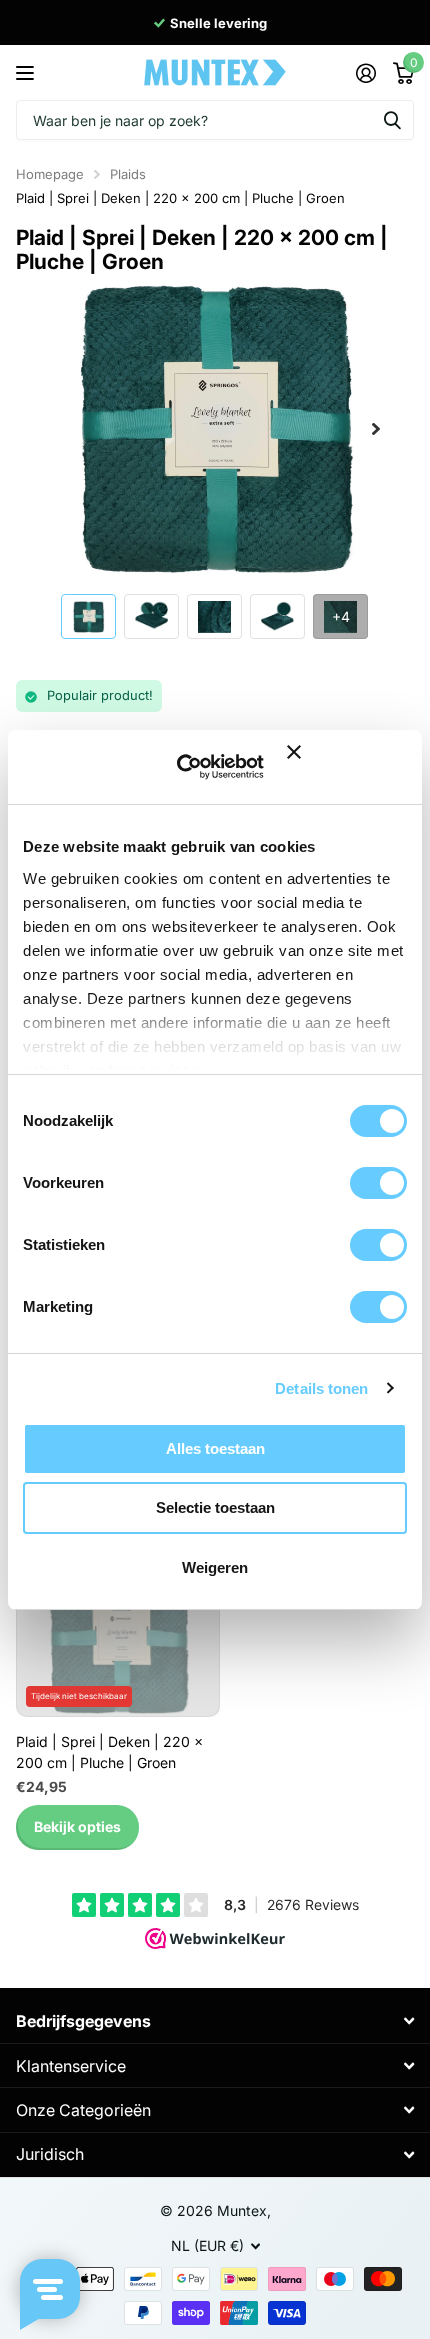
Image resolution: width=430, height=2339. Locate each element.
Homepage (50, 174)
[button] (376, 428)
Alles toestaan (215, 1448)
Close (215, 2021)
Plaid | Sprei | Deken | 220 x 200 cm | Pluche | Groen (180, 198)
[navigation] (88, 616)
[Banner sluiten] (347, 766)
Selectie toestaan (215, 1507)
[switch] (378, 1183)
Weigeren (215, 1567)
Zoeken (392, 120)
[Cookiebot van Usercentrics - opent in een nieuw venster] (192, 767)
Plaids (128, 174)
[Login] (365, 73)
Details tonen (321, 1388)
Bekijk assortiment (27, 72)
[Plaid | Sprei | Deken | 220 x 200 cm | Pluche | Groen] (118, 1640)
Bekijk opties (77, 1826)
